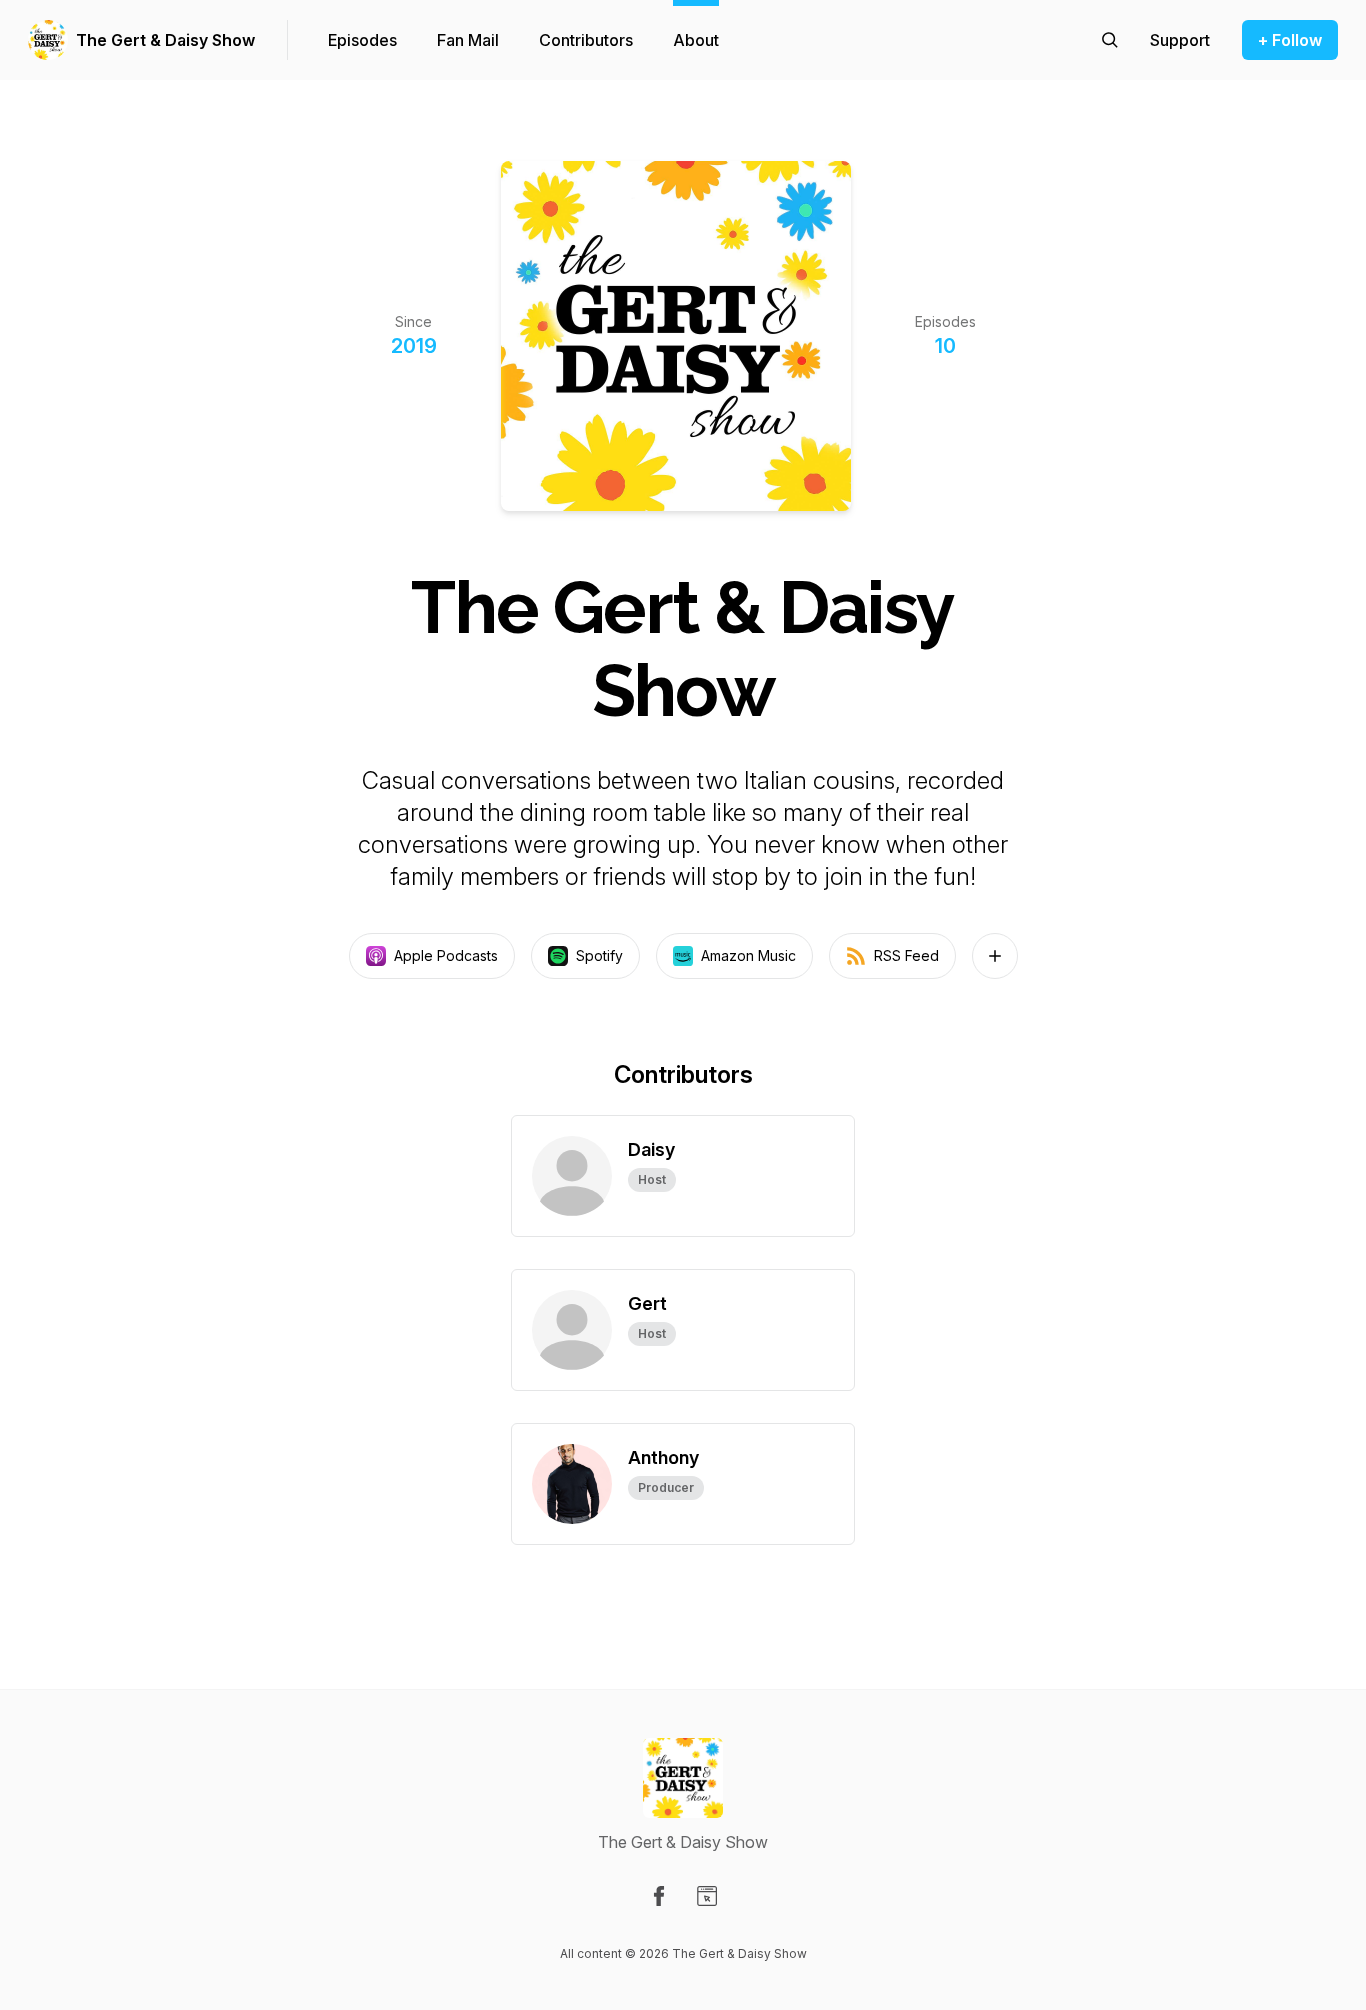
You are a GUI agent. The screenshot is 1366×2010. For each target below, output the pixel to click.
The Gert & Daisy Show (165, 40)
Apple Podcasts (446, 955)
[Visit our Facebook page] (659, 1896)
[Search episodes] (1110, 40)
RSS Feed (906, 955)
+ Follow (1290, 40)
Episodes (362, 40)
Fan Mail (468, 40)
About (696, 40)
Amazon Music (748, 955)
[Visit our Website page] (707, 1896)
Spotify (599, 955)
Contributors (586, 40)
